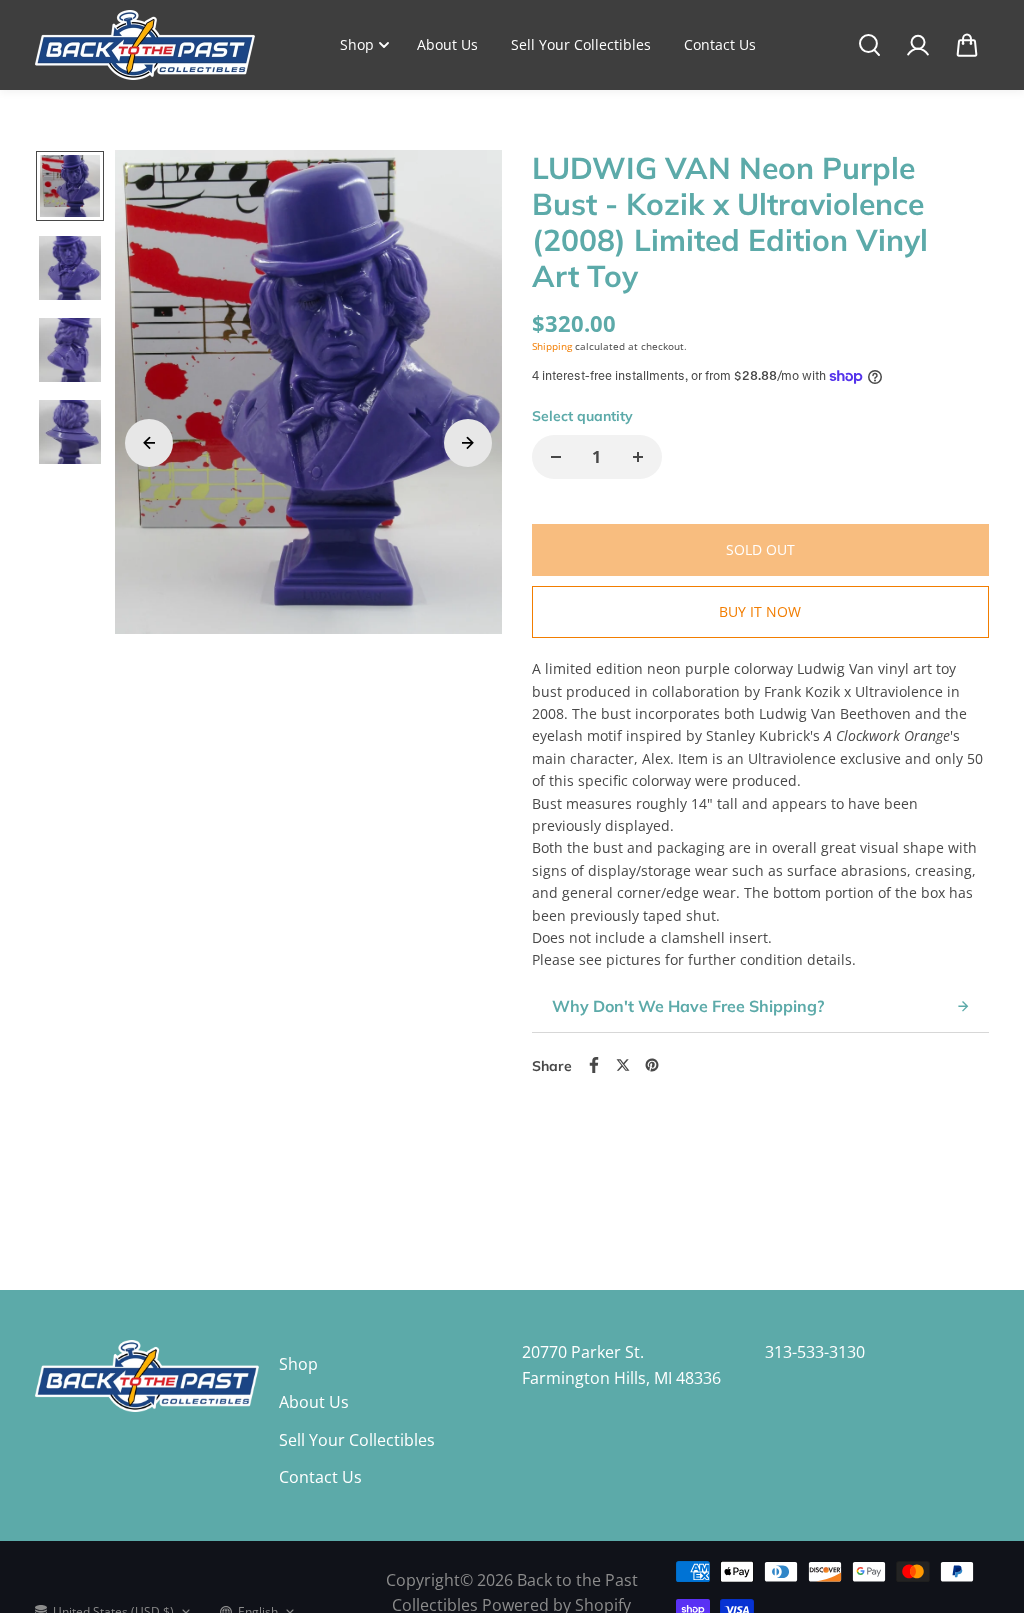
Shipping (552, 346)
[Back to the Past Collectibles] (145, 45)
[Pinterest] (652, 1065)
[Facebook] (594, 1065)
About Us (447, 44)
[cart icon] (967, 45)
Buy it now (760, 611)
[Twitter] (623, 1065)
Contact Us (720, 44)
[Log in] (918, 45)
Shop (357, 44)
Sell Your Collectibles (581, 44)
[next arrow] (468, 443)
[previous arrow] (149, 443)
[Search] (869, 45)
